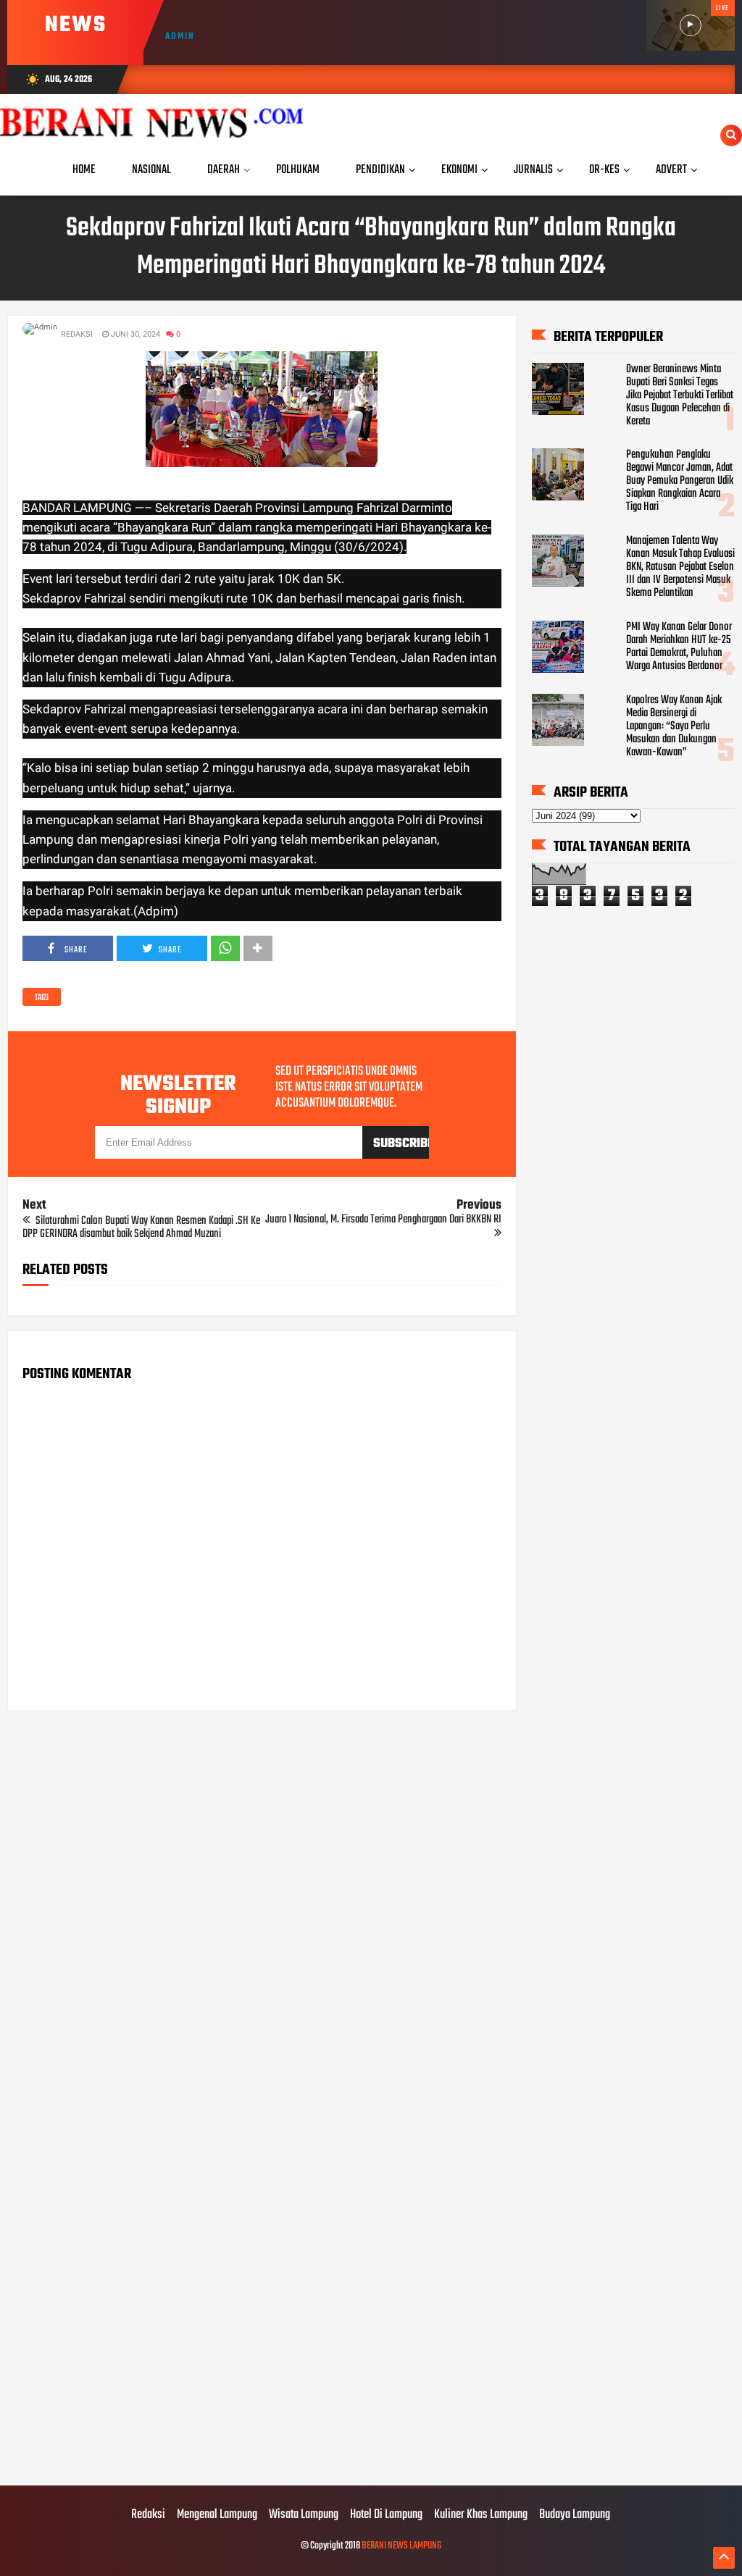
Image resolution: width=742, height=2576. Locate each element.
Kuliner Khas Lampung (481, 2515)
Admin (180, 37)
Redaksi (148, 2515)
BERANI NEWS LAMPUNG (401, 2546)
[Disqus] (262, 1906)
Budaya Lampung (575, 2515)
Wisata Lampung (304, 2515)
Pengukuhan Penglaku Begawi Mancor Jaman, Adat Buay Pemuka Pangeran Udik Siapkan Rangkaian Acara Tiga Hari (680, 481)
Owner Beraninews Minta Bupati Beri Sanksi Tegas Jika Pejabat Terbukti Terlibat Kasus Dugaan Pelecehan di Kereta (680, 395)
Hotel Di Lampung (386, 2515)
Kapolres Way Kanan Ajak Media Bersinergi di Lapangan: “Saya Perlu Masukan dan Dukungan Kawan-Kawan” (674, 726)
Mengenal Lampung (217, 2515)
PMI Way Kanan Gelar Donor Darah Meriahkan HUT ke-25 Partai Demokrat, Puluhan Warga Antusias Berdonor (679, 647)
